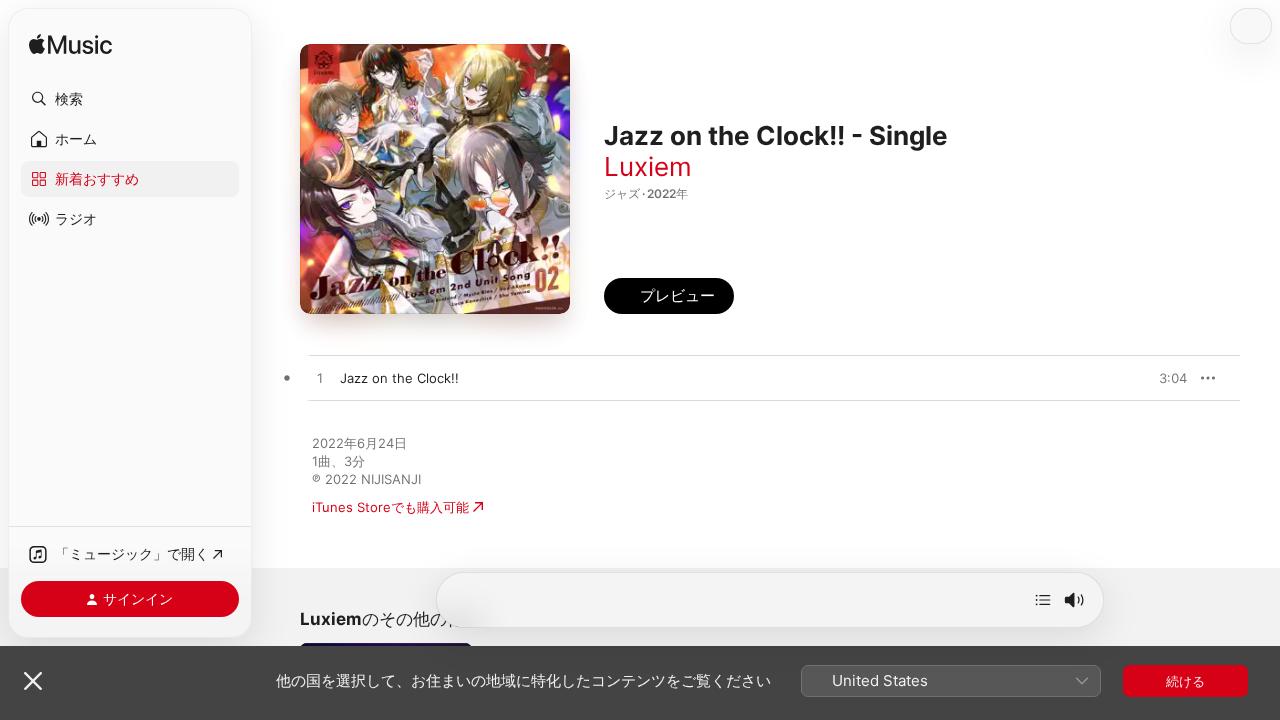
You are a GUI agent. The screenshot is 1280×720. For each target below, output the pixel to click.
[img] (70, 45)
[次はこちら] (1043, 600)
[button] (130, 99)
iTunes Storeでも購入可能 (390, 507)
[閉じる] (33, 681)
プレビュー (1162, 378)
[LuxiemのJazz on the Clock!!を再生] (320, 379)
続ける (1185, 681)
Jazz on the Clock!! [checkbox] (399, 378)
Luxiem (648, 166)
